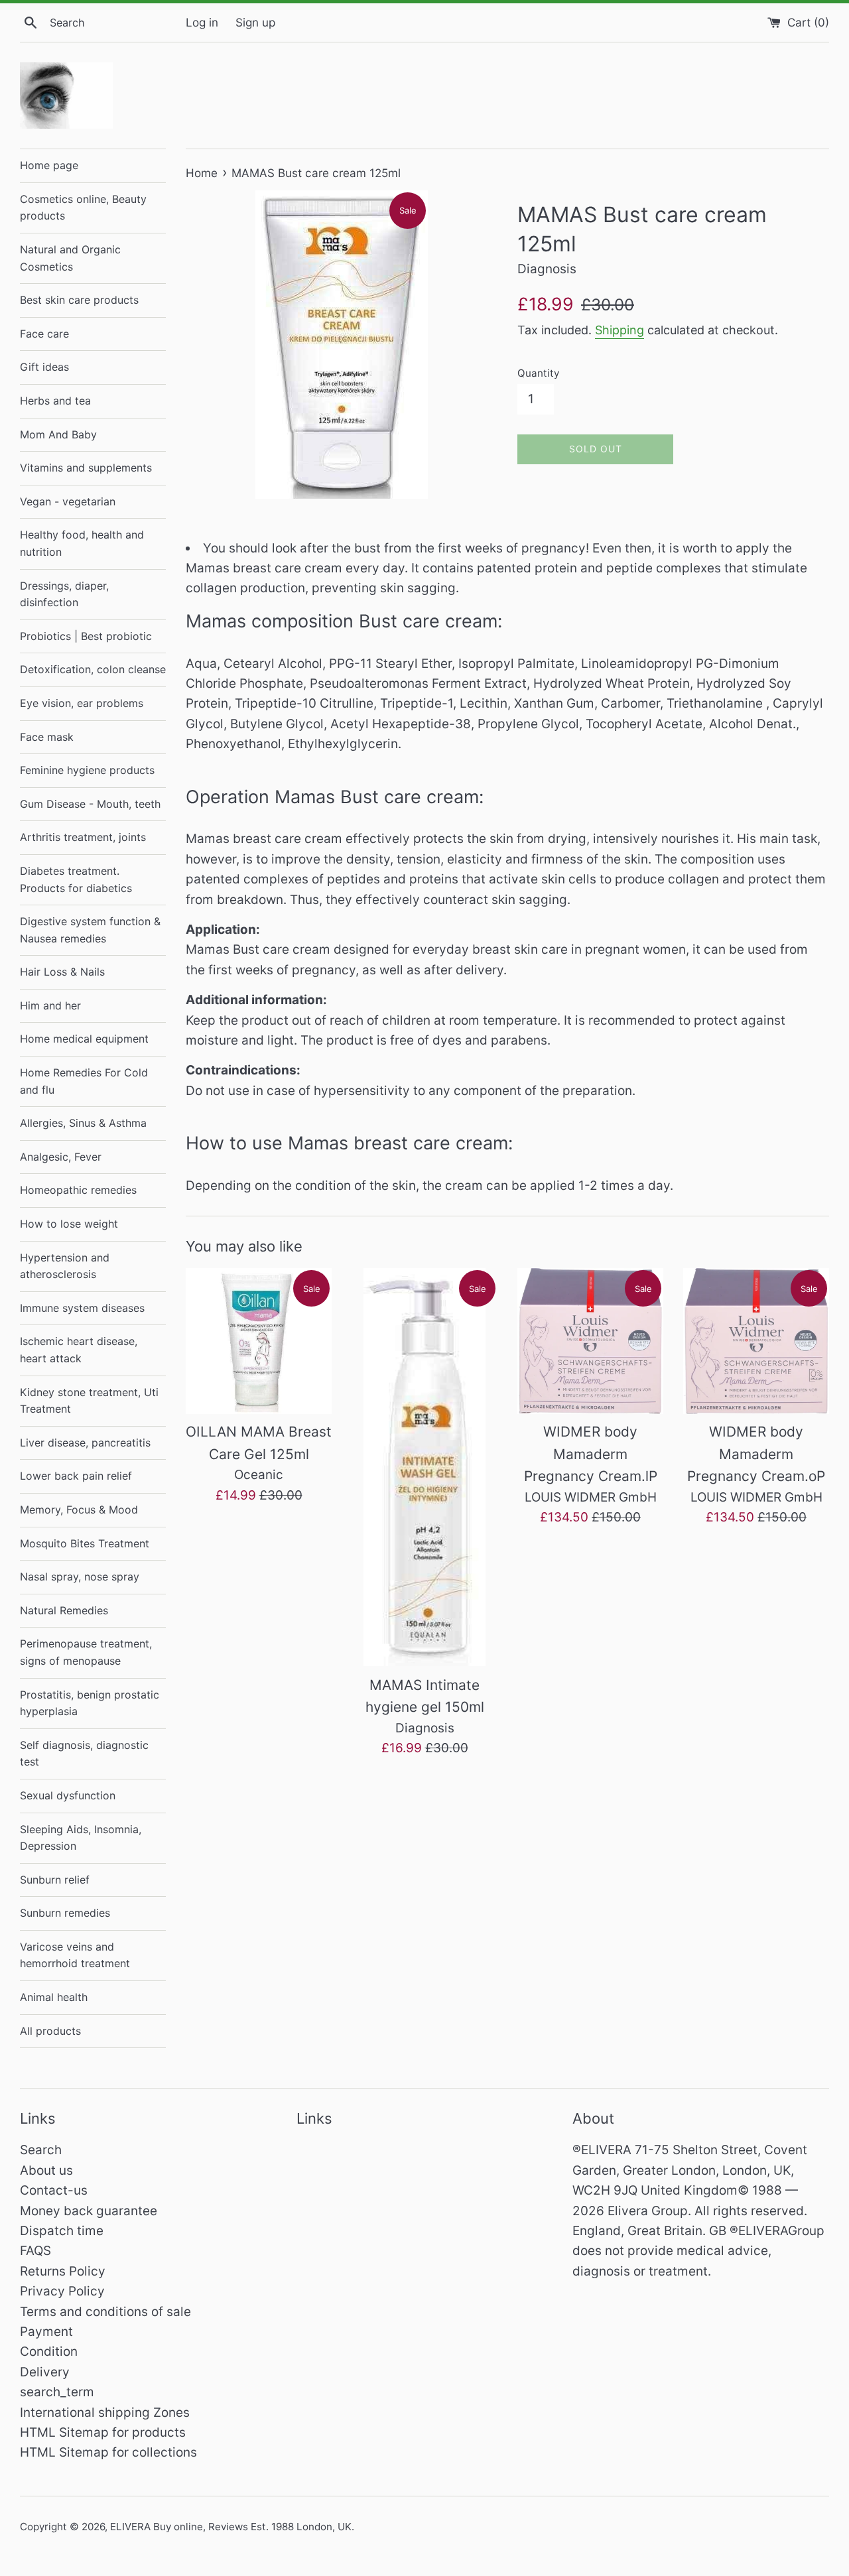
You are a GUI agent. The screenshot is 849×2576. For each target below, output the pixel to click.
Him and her (50, 1005)
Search (41, 2150)
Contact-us (54, 2190)
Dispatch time (62, 2231)
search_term (57, 2392)
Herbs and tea (55, 401)
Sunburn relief (55, 1880)
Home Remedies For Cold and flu (84, 1081)
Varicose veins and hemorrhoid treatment (75, 1955)
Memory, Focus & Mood (79, 1510)
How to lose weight (69, 1224)
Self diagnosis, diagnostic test (84, 1754)
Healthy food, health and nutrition (82, 543)
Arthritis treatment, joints (83, 837)
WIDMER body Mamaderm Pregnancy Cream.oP (756, 1454)
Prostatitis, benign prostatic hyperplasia (90, 1703)
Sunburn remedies (65, 1913)
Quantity (538, 373)
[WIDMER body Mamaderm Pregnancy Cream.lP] (590, 1341)
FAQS (35, 2251)
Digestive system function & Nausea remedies (90, 930)
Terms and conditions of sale (105, 2312)
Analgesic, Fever (61, 1157)
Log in (202, 22)
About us (46, 2170)
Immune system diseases (82, 1308)
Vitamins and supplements (86, 468)
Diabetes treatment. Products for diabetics (76, 879)
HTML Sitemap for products (103, 2432)
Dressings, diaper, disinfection (64, 594)
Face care (44, 334)
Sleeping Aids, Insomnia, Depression (81, 1838)
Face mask (47, 737)
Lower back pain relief (76, 1476)
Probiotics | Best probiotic (86, 636)
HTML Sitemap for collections (108, 2452)
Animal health (54, 1997)
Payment (46, 2332)
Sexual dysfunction (68, 1795)
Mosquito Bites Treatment (85, 1543)
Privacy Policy (62, 2291)
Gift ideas (44, 367)
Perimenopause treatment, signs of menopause (86, 1652)
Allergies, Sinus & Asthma (83, 1123)
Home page (49, 165)
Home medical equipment (84, 1039)
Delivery (45, 2372)
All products (50, 2031)
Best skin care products (79, 300)
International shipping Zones (105, 2413)
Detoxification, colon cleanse (93, 669)
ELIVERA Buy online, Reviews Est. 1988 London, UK (231, 2527)
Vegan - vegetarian (68, 501)
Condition (49, 2351)
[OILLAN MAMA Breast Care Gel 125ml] (259, 1341)
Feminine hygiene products (87, 770)
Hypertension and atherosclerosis (65, 1266)
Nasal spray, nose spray (80, 1577)
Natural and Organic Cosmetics (70, 258)
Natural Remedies (64, 1610)
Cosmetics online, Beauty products (83, 208)
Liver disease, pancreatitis (85, 1443)
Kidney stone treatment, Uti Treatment (89, 1401)
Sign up (255, 22)
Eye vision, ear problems (82, 703)
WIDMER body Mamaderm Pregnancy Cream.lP (591, 1454)
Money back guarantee (89, 2211)
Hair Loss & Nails (62, 972)
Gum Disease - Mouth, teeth (90, 804)
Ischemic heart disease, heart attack (79, 1350)
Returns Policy (63, 2271)
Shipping (620, 330)
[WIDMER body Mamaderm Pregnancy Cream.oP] (756, 1341)
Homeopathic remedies (78, 1190)
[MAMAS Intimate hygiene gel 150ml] (424, 1467)
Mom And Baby (58, 434)
